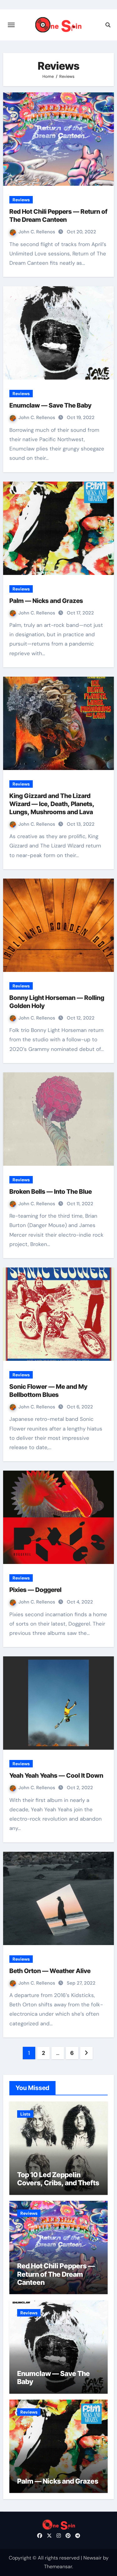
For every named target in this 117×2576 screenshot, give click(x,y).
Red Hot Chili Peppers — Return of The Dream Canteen (56, 2274)
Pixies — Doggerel (35, 1590)
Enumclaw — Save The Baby (50, 405)
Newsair (93, 2558)
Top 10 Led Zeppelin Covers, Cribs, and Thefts (58, 2179)
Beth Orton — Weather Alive (50, 1971)
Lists (25, 2114)
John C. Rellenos (37, 232)
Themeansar (58, 2567)
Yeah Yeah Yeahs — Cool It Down (56, 1776)
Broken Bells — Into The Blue (51, 1192)
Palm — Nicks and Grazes (46, 601)
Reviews (21, 200)
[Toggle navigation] (11, 25)
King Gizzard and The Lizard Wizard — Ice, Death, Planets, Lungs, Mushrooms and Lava (52, 804)
